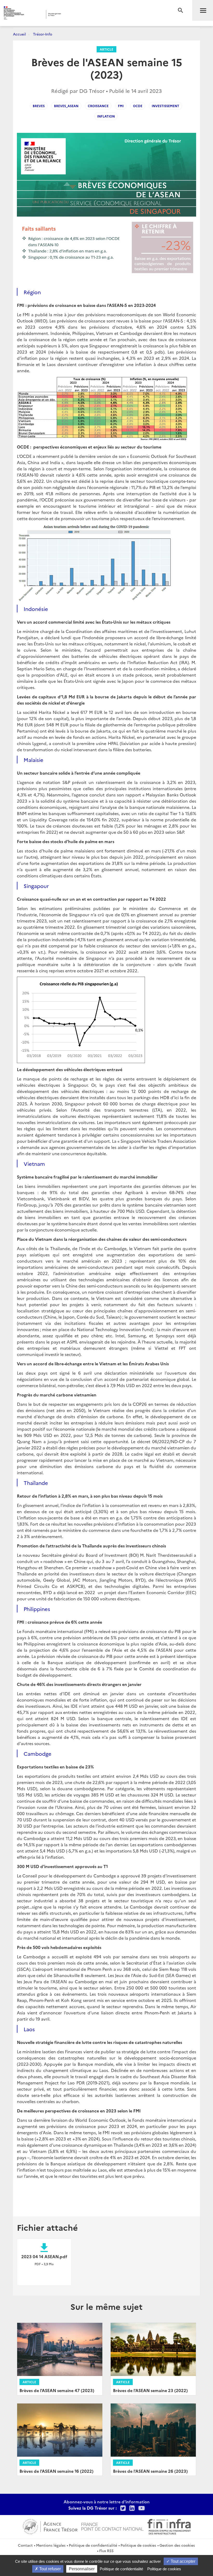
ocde (138, 106)
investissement (165, 106)
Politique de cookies (138, 2545)
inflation (106, 116)
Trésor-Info (43, 34)
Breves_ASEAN (66, 106)
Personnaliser (82, 2569)
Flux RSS (106, 2551)
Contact (25, 2545)
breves (39, 106)
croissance (98, 106)
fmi (121, 106)
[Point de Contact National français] (112, 2526)
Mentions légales (51, 2545)
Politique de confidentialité (93, 2545)
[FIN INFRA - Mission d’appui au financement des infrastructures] (169, 2526)
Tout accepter (182, 2561)
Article (106, 49)
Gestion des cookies (177, 2545)
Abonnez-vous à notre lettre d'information (107, 2502)
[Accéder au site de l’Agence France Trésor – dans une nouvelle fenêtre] (50, 2526)
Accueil (19, 34)
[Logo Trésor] (81, 14)
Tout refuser (49, 2569)
